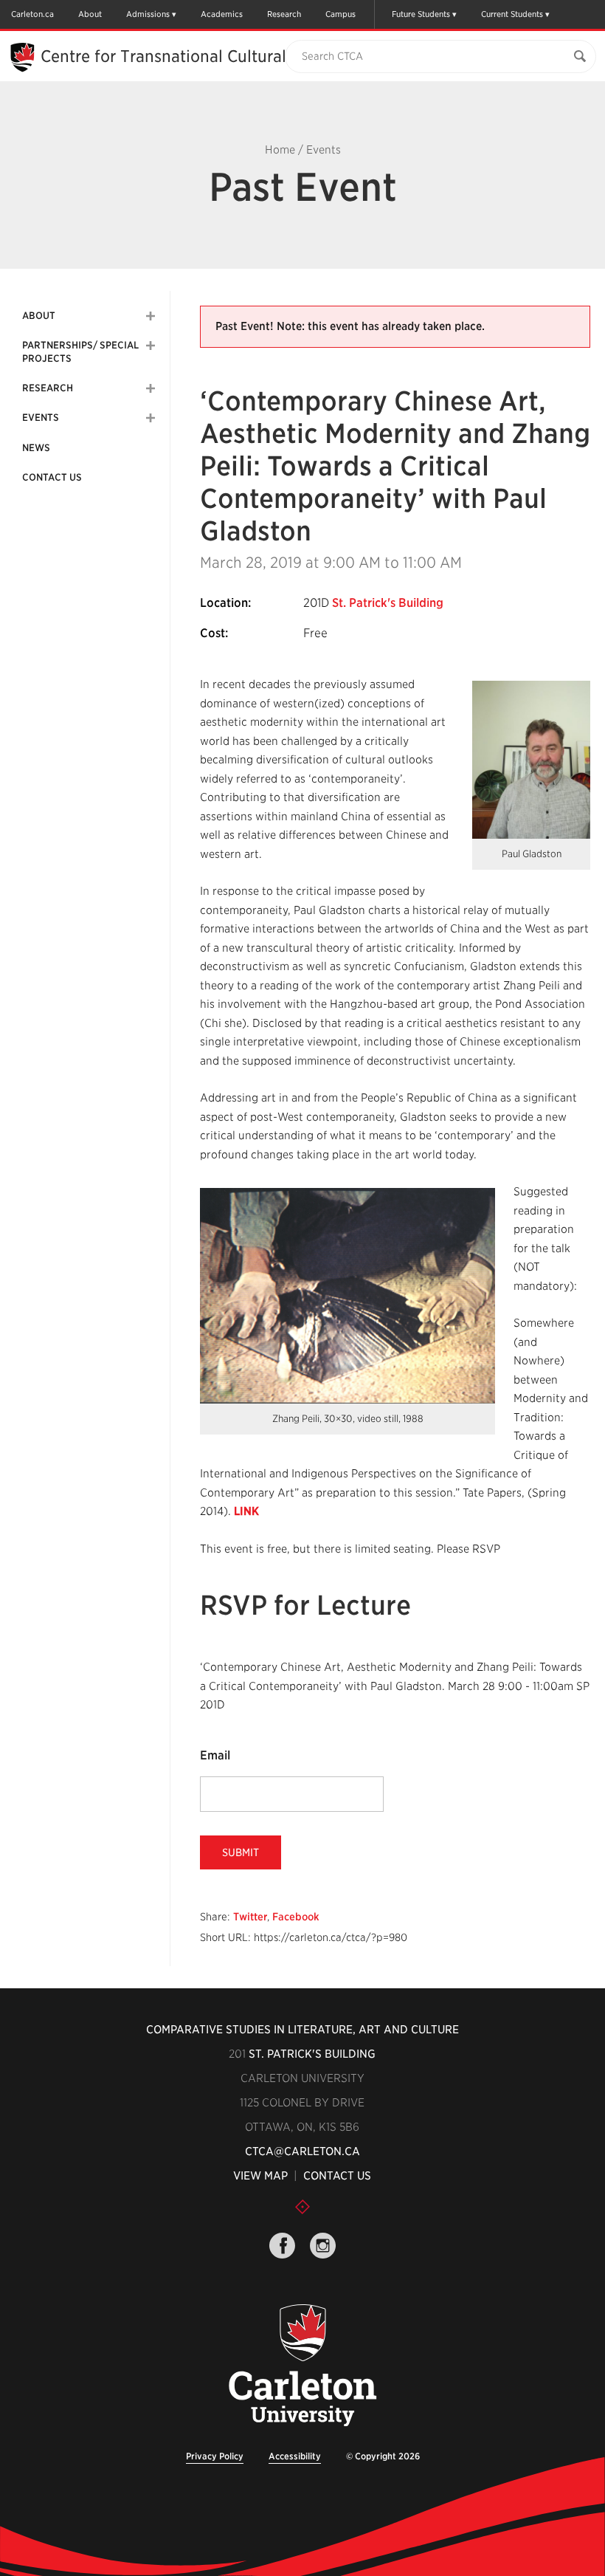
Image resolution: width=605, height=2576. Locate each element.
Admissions (148, 14)
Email (215, 1755)
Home (280, 150)
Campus (340, 14)
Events (324, 150)
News (36, 448)
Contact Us (52, 477)
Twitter (250, 1917)
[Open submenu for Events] (151, 418)
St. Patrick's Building (388, 603)
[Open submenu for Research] (151, 388)
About (90, 14)
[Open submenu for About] (151, 316)
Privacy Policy (215, 2456)
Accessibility (295, 2456)
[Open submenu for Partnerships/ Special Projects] (151, 346)
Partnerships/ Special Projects (80, 352)
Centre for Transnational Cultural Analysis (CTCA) (226, 56)
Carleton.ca (32, 14)
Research (284, 14)
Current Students (512, 14)
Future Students (421, 14)
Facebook (296, 1917)
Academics (222, 14)
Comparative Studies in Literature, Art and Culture (302, 2030)
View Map (260, 2176)
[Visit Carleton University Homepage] (303, 2366)
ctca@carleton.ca (302, 2151)
